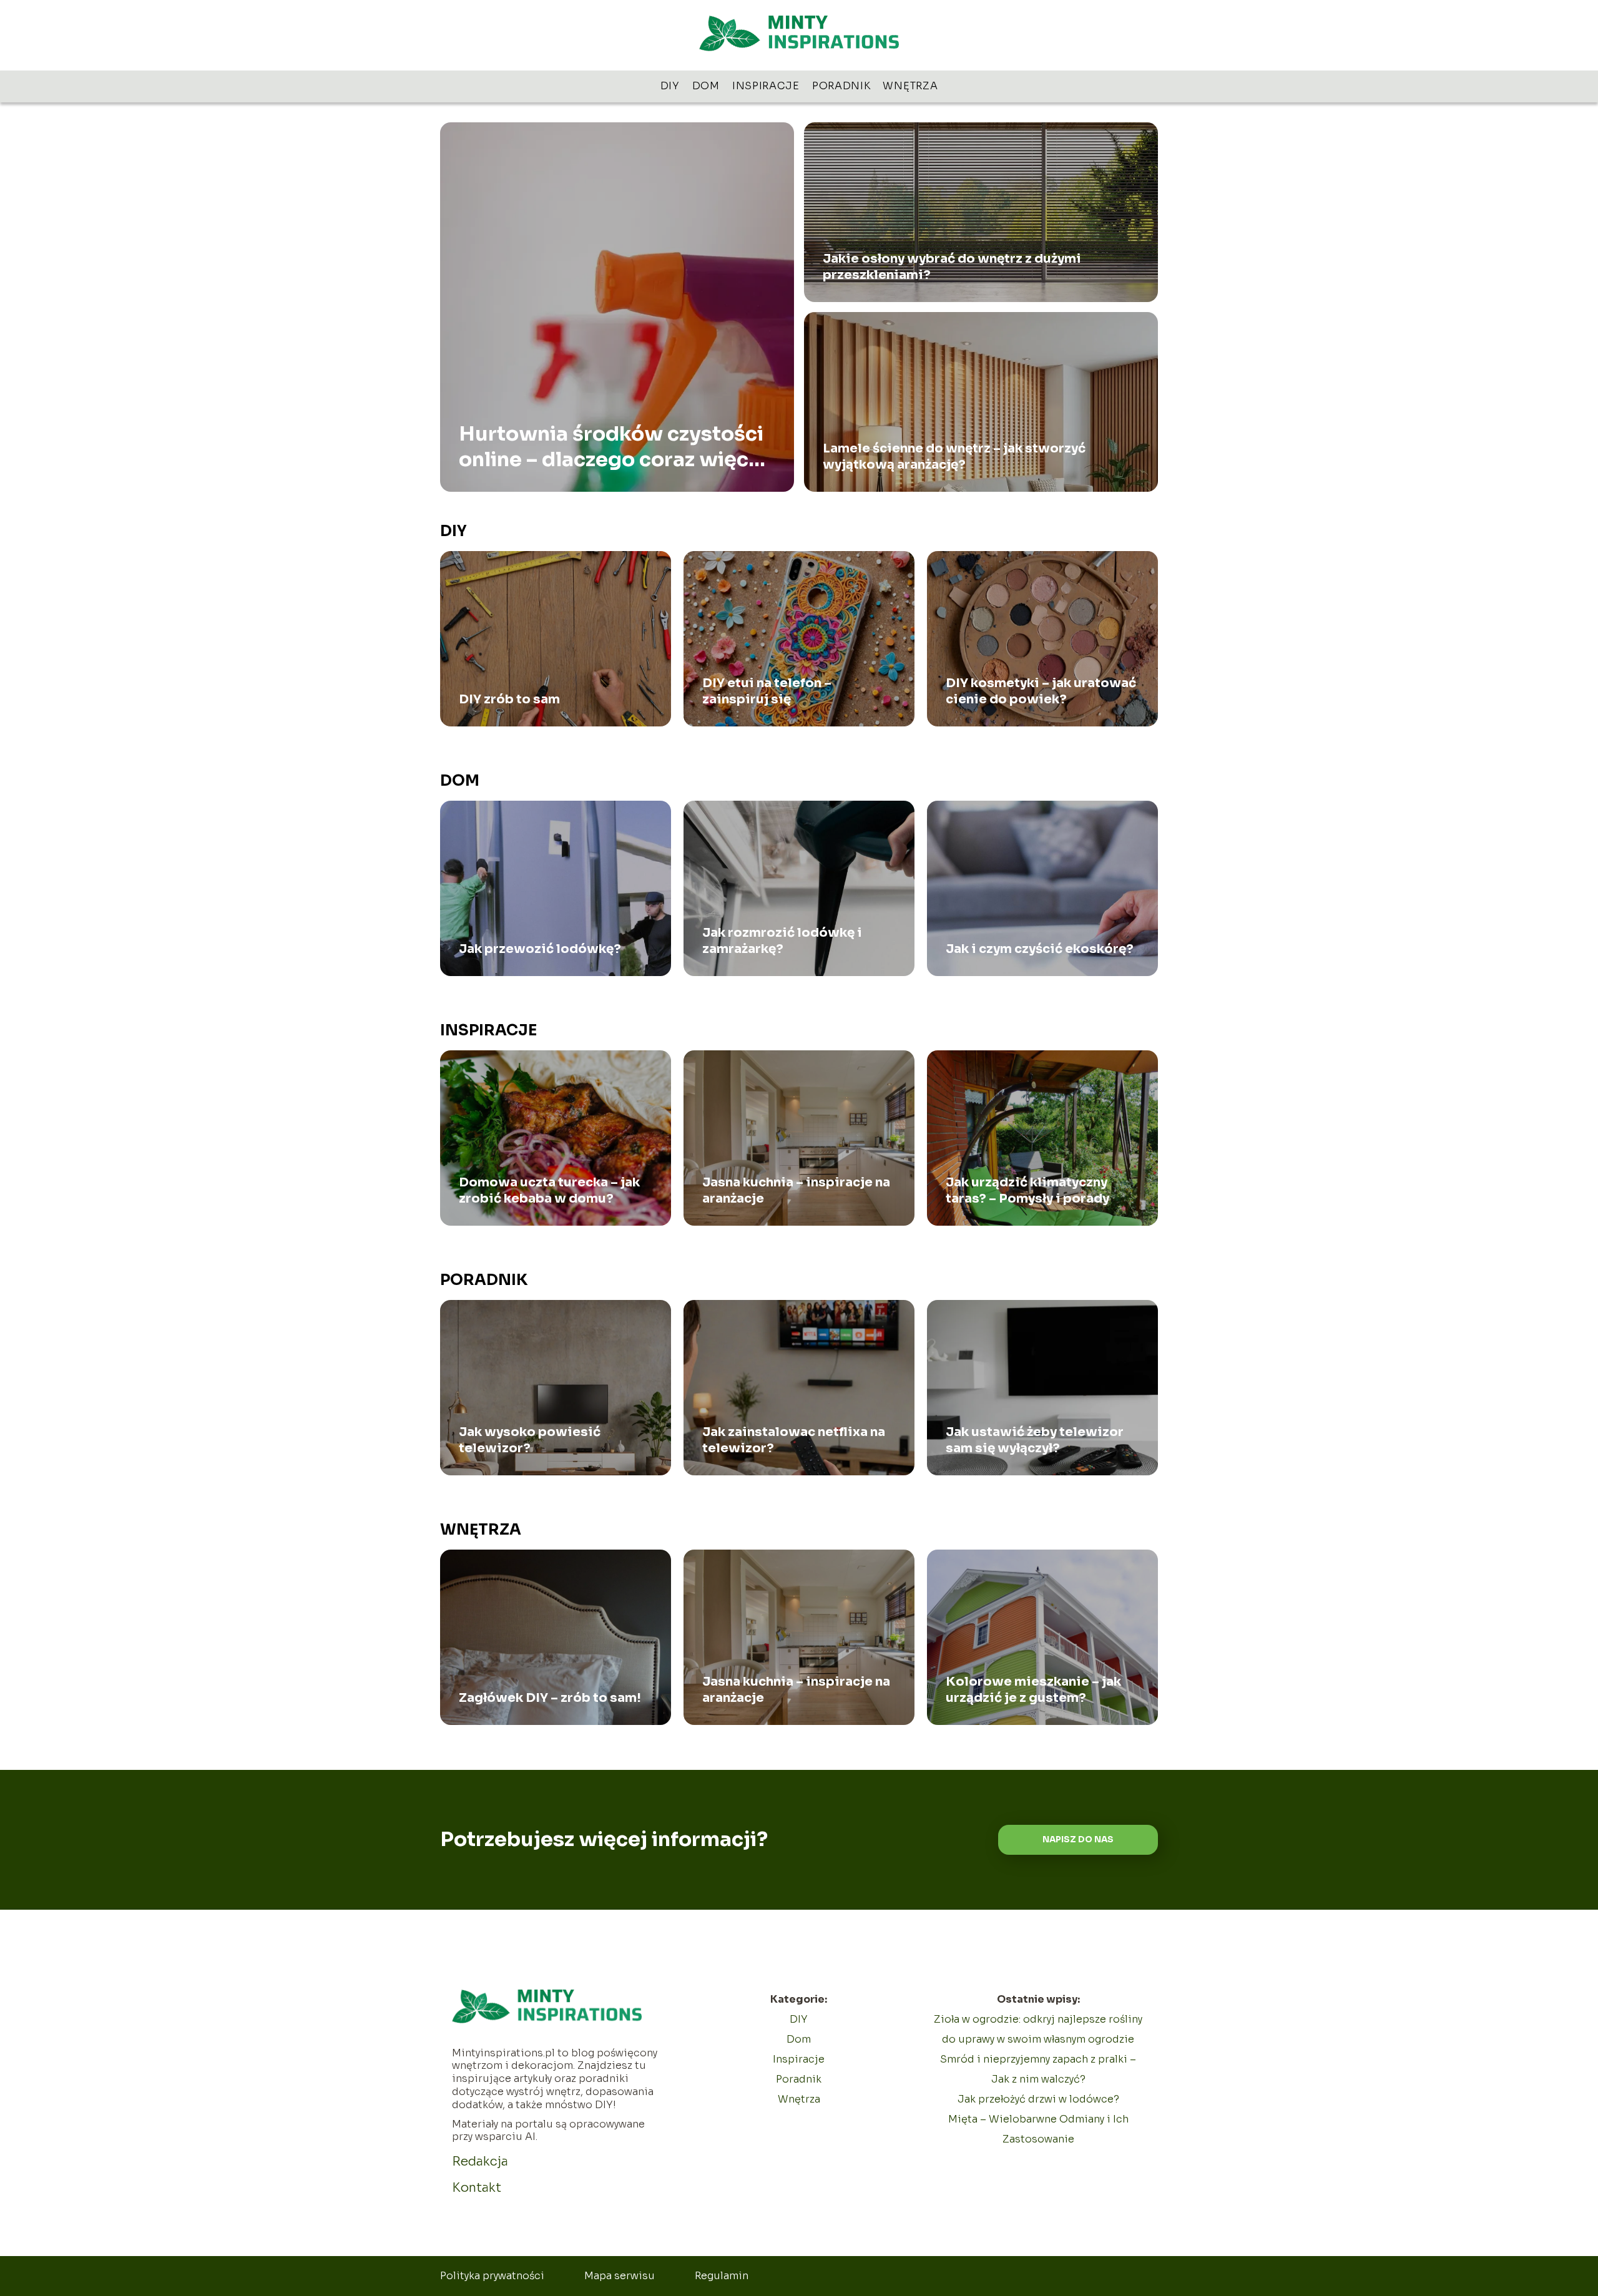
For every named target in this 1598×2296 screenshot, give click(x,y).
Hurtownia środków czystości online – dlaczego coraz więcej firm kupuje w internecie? (613, 447)
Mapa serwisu (620, 2276)
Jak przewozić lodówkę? (540, 949)
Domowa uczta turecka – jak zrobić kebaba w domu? (549, 1190)
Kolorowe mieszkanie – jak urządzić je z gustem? (1033, 1690)
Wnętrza (910, 86)
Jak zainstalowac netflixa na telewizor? (794, 1440)
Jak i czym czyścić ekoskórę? (1040, 949)
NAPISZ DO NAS (1078, 1839)
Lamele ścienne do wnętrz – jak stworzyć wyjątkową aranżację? (954, 457)
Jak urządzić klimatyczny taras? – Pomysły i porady (1027, 1190)
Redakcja (480, 2162)
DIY (670, 86)
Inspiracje (766, 86)
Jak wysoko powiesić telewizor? (530, 1440)
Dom (706, 86)
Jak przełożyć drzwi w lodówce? (1038, 2099)
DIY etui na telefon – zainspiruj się (767, 691)
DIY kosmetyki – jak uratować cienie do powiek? (1041, 691)
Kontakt (477, 2188)
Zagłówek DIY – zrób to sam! (550, 1698)
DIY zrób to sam (509, 699)
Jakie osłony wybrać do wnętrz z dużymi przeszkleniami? (952, 267)
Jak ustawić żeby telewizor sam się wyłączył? (1035, 1440)
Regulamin (722, 2276)
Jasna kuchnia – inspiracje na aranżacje (796, 1190)
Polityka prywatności (492, 2276)
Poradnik (841, 86)
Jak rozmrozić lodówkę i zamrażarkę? (782, 941)
